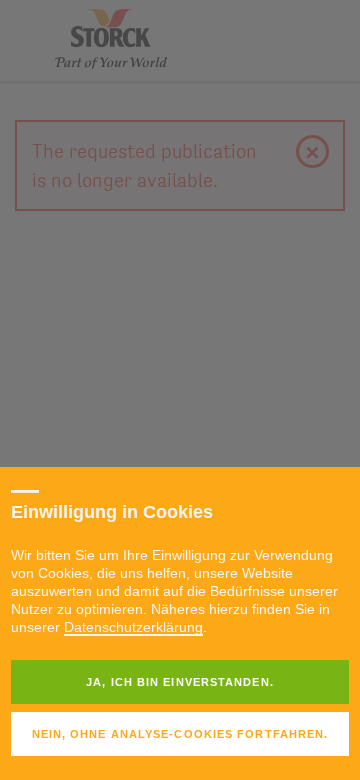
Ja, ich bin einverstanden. (180, 682)
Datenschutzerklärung (133, 627)
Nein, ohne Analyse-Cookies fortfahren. (180, 734)
